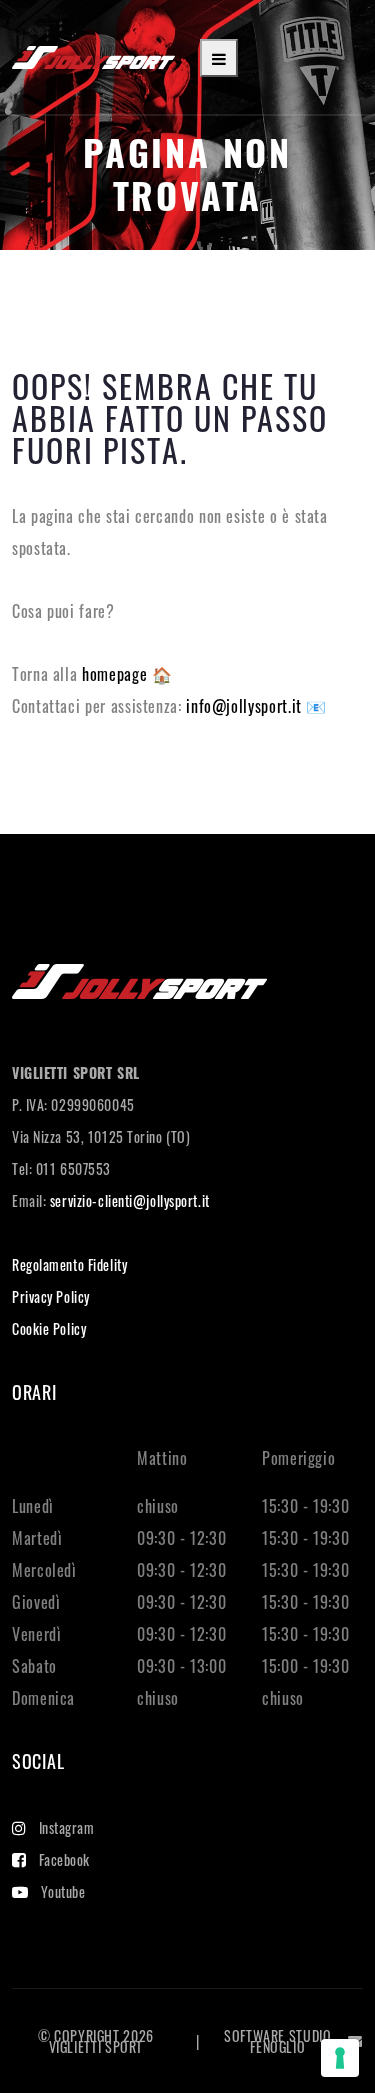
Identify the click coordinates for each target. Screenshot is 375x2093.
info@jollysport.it (246, 706)
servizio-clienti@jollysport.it (130, 1200)
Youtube (63, 1891)
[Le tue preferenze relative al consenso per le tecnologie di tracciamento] (340, 2058)
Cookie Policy (49, 1328)
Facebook (64, 1859)
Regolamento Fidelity (69, 1264)
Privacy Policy (51, 1296)
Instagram (67, 1827)
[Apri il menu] (219, 58)
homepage (117, 674)
